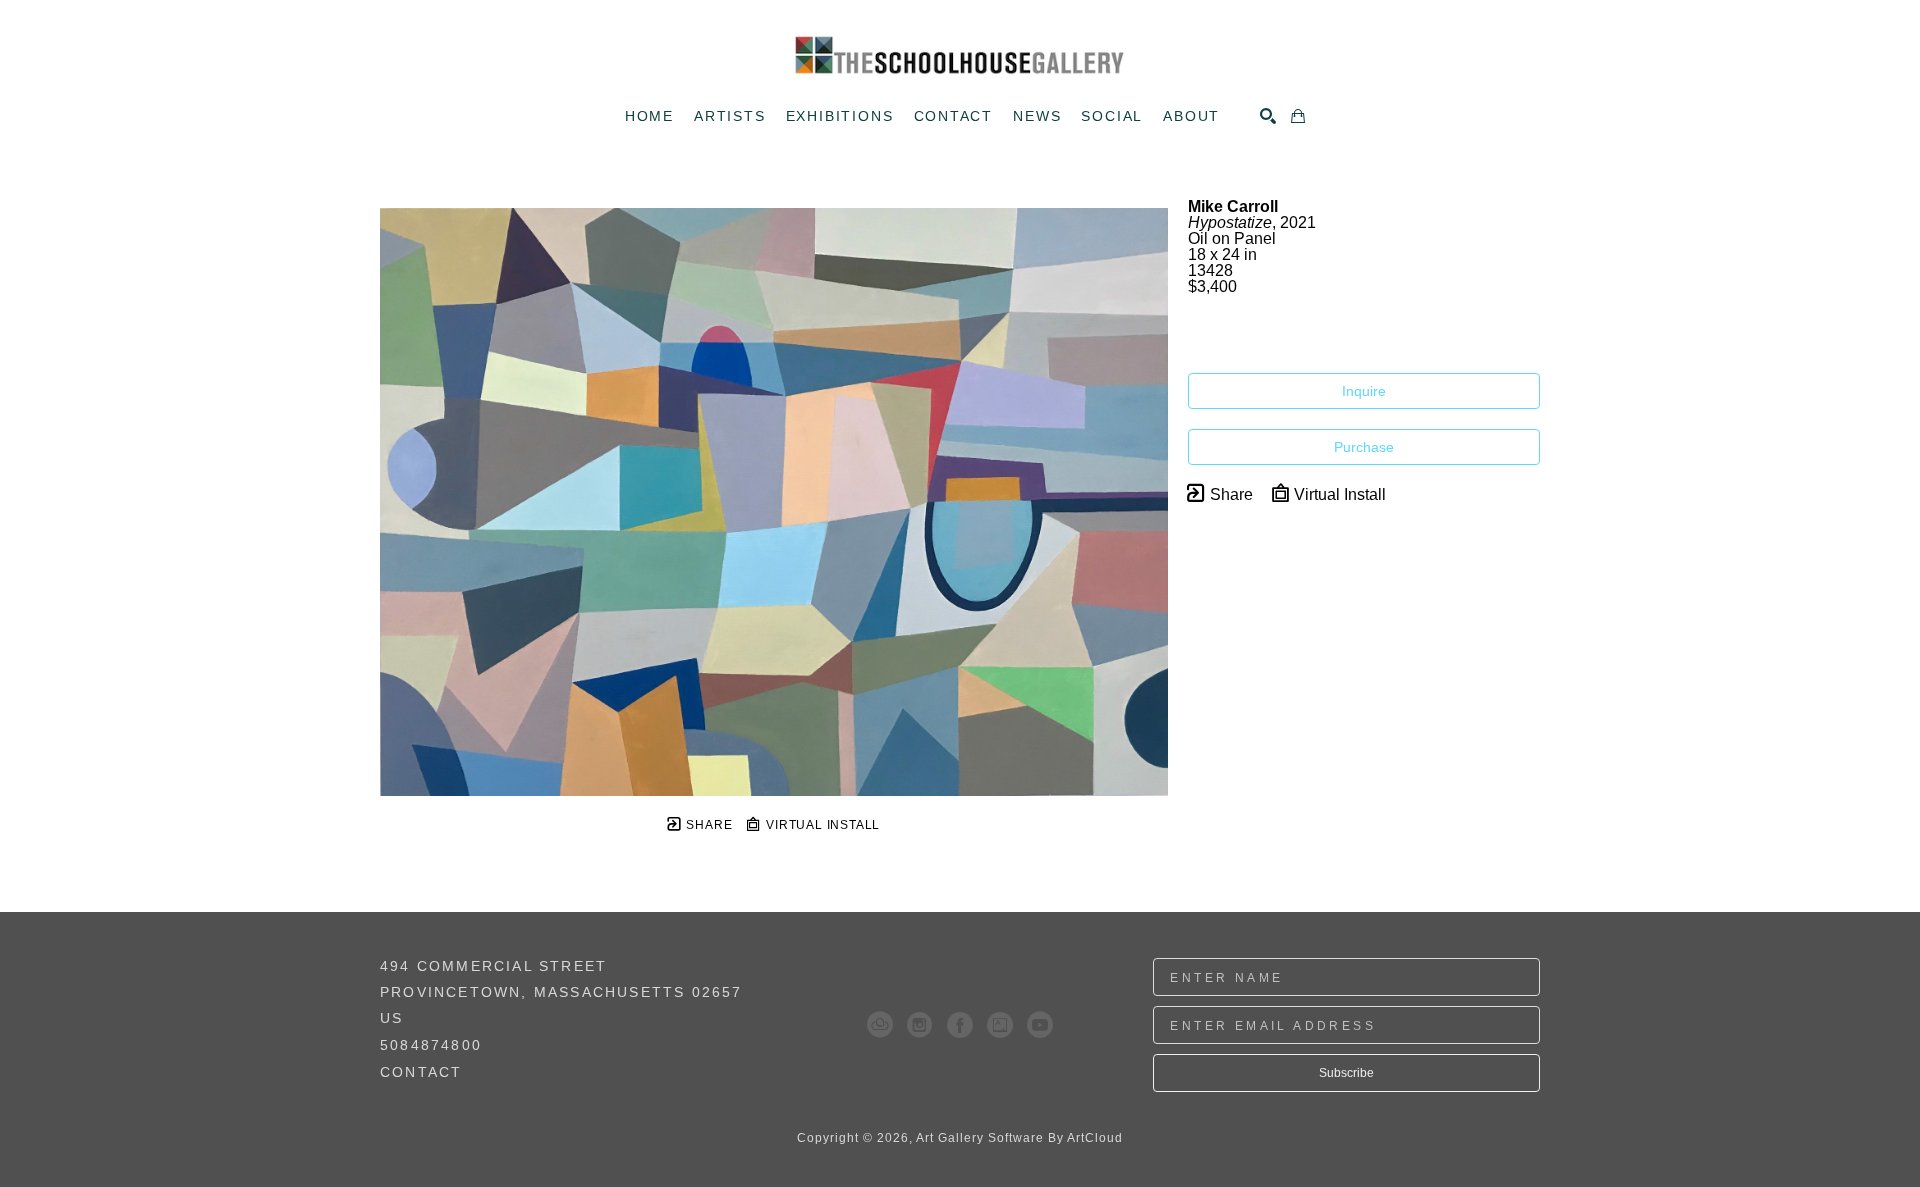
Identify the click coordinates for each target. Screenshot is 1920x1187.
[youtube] (1040, 1025)
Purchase (1364, 447)
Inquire (1364, 391)
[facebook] (960, 1025)
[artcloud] (880, 1025)
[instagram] (920, 1025)
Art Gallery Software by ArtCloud (1019, 1138)
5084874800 (431, 1045)
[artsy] (1000, 1025)
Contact (421, 1072)
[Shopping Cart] (1298, 116)
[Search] (1268, 116)
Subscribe (1346, 1073)
